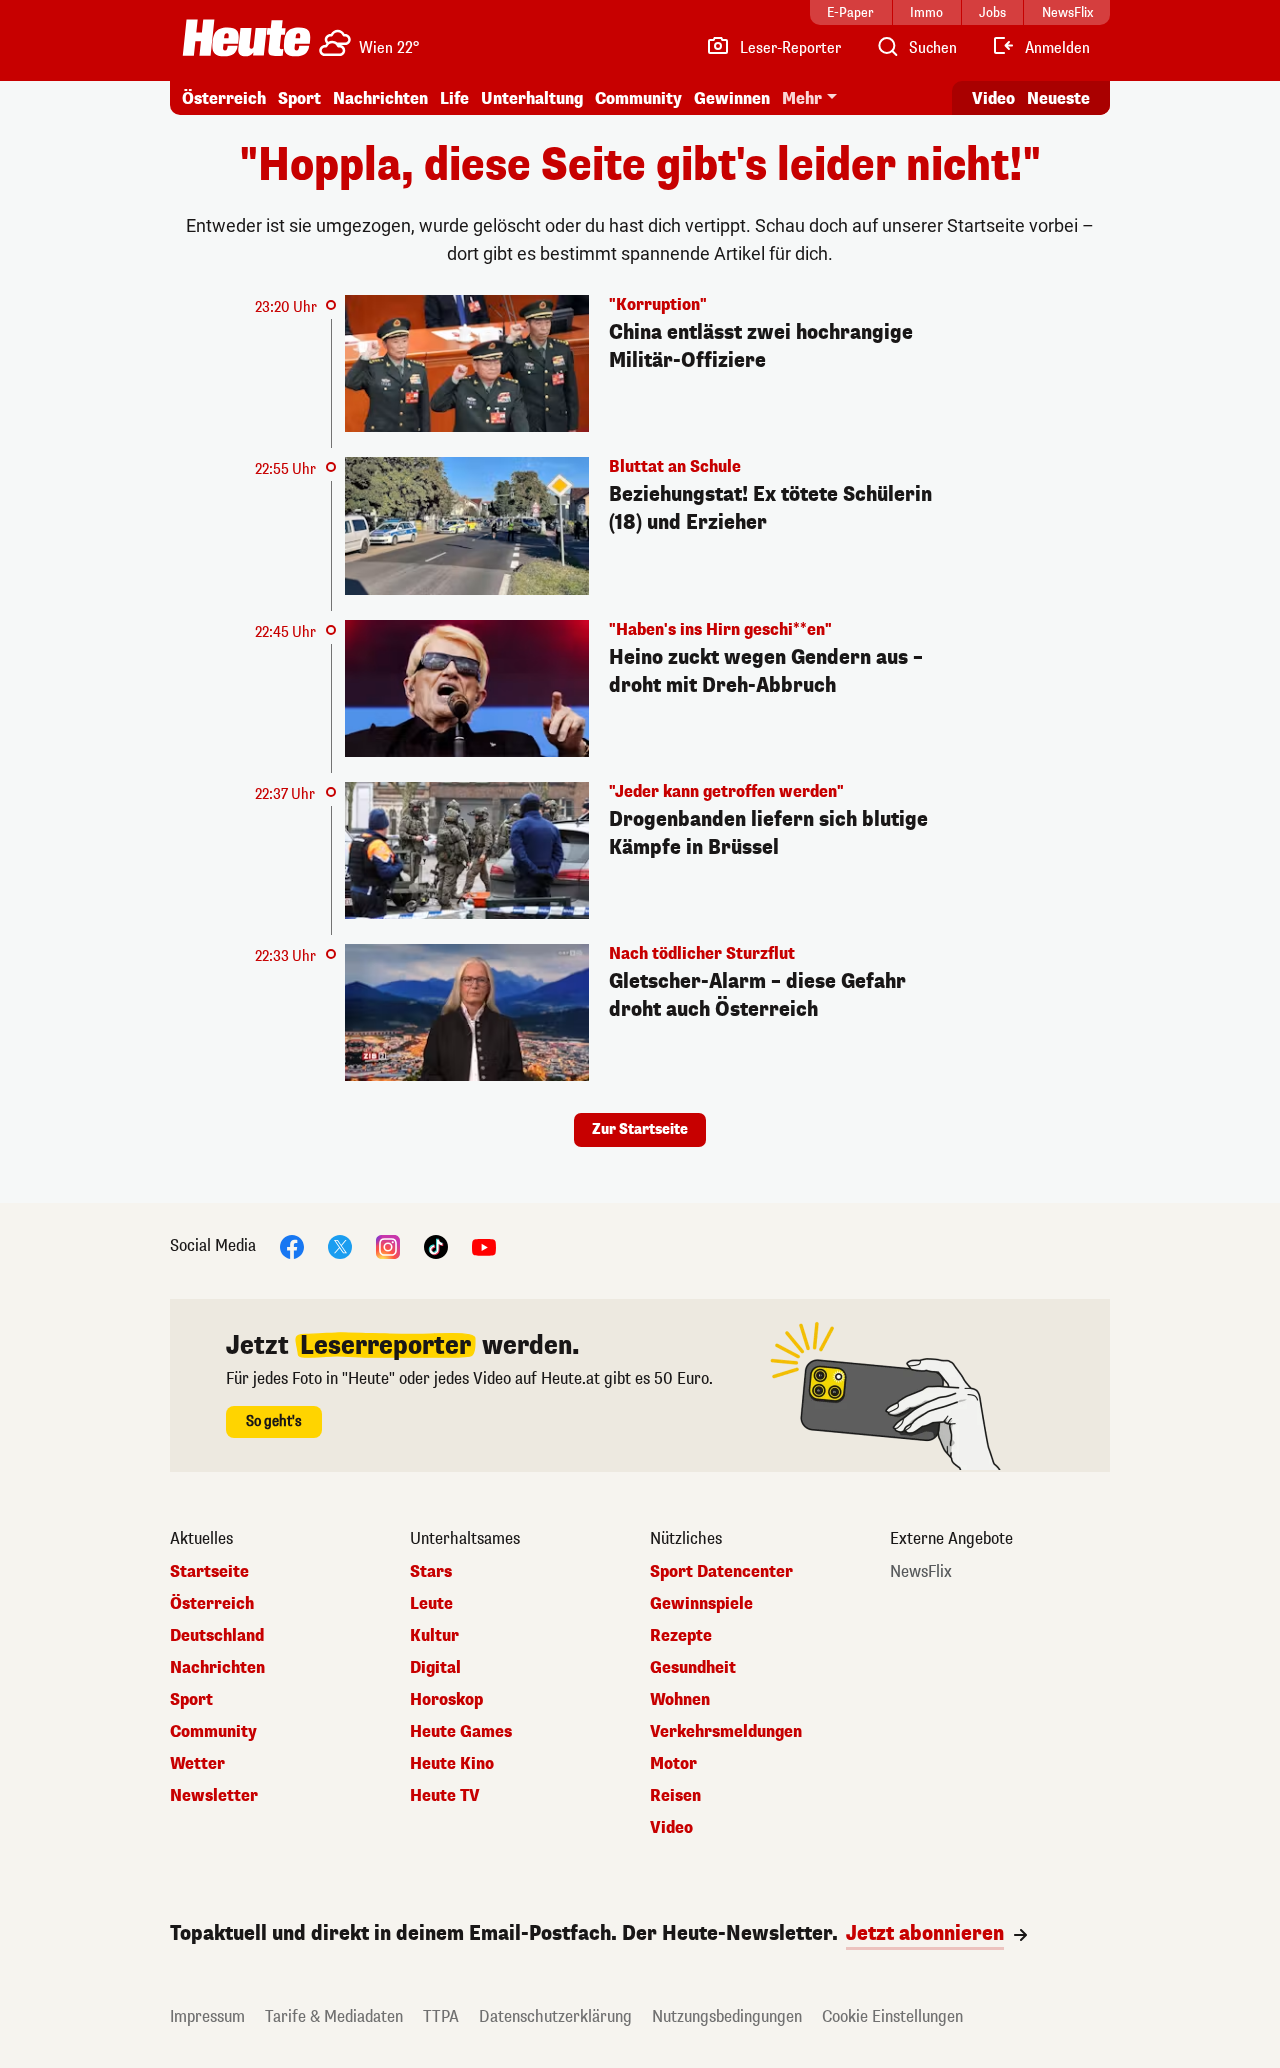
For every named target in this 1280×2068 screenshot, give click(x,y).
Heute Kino (452, 1764)
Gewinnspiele (701, 1604)
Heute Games (461, 1732)
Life (454, 98)
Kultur (434, 1636)
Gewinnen (732, 98)
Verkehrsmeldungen (726, 1732)
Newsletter (214, 1796)
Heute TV (445, 1796)
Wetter (197, 1764)
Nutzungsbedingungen (727, 2016)
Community (638, 98)
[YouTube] (484, 1246)
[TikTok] (436, 1246)
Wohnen (680, 1700)
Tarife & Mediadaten (334, 2016)
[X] (340, 1246)
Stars (431, 1572)
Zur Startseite (640, 1129)
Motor (673, 1764)
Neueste (1058, 98)
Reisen (675, 1796)
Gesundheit (693, 1668)
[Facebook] (292, 1246)
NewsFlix (921, 1572)
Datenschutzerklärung (555, 2016)
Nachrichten (217, 1668)
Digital (435, 1668)
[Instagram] (388, 1246)
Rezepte (681, 1636)
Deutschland (217, 1636)
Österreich (224, 98)
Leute (431, 1604)
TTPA (441, 2016)
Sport (299, 98)
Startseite (209, 1572)
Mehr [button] (802, 98)
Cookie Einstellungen (892, 2016)
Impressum (207, 2016)
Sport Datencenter (721, 1572)
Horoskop (446, 1700)
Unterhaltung (532, 98)
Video (993, 98)
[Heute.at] (246, 38)
